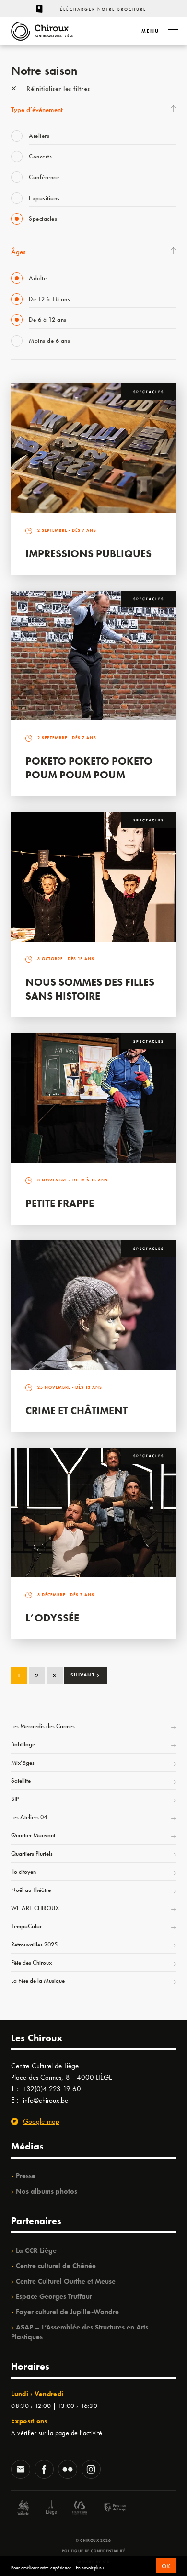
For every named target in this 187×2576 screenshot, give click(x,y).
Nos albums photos (47, 2191)
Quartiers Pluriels (32, 1853)
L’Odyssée (52, 1618)
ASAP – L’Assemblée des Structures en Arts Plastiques (80, 2332)
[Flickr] (68, 2470)
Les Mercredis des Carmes (43, 1726)
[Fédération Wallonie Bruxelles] (80, 2509)
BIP (15, 1799)
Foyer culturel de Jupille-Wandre (67, 2312)
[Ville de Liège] (51, 2509)
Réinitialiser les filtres (57, 89)
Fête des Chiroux (31, 1963)
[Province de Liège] (108, 2509)
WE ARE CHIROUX (35, 1908)
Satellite (21, 1781)
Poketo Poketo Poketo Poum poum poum (89, 768)
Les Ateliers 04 (29, 1817)
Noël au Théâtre (31, 1890)
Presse (26, 2176)
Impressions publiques (88, 554)
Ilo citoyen (23, 1872)
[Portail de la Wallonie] (23, 2509)
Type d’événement (37, 110)
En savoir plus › (90, 2568)
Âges (18, 252)
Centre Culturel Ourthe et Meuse (66, 2281)
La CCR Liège (36, 2250)
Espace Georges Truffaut (54, 2296)
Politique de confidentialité (94, 2551)
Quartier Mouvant (33, 1835)
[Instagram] (91, 2470)
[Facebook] (44, 2470)
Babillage (23, 1744)
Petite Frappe (60, 1203)
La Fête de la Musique (38, 1981)
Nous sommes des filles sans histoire (90, 989)
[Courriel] (21, 2470)
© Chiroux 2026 (93, 2540)
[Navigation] (173, 31)
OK (166, 2566)
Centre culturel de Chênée (56, 2266)
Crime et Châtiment (76, 1411)
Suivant (85, 1675)
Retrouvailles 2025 (34, 1944)
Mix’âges (23, 1762)
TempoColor (26, 1926)
